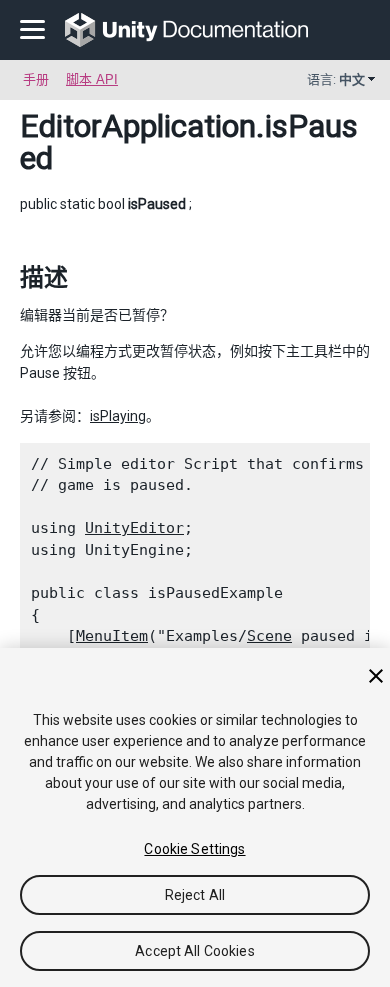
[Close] (376, 676)
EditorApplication (138, 126)
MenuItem (112, 636)
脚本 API (92, 79)
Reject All (195, 895)
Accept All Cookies (195, 951)
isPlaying (118, 416)
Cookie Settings (194, 849)
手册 (36, 79)
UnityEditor (134, 528)
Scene (269, 636)
